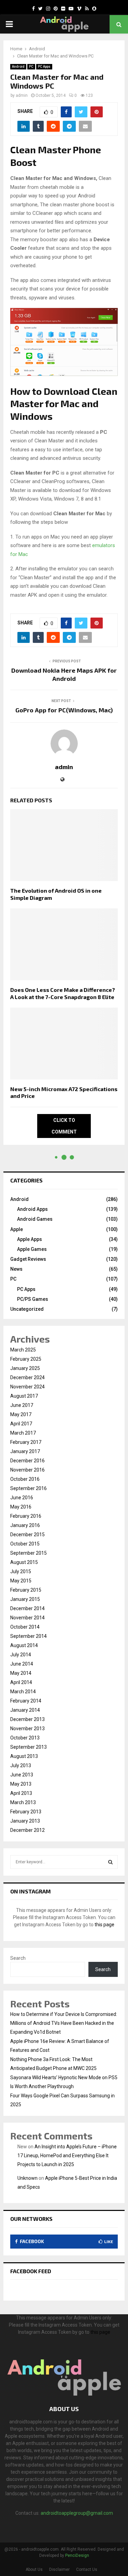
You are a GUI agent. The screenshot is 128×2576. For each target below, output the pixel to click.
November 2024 (27, 1387)
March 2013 (23, 1802)
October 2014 (25, 1627)
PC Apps (44, 67)
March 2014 (23, 1692)
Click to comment (64, 1126)
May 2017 (21, 1414)
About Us (34, 2569)
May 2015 (21, 1581)
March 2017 (23, 1433)
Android (18, 67)
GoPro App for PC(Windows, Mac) (64, 710)
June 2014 (22, 1664)
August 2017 (24, 1396)
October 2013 (25, 1738)
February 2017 (26, 1442)
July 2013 (21, 1765)
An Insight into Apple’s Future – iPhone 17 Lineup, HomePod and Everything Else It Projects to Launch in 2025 (67, 2156)
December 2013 (27, 1719)
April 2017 (21, 1424)
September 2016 (29, 1488)
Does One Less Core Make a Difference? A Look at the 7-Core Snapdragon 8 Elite (63, 993)
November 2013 (27, 1729)
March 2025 (23, 1350)
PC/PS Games (33, 1299)
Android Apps (32, 1209)
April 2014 (21, 1682)
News (16, 1269)
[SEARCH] (110, 1862)
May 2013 (21, 1784)
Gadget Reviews (28, 1259)
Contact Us (87, 2569)
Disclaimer (59, 2569)
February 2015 (26, 1590)
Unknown (27, 2178)
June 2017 (22, 1405)
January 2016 (25, 1525)
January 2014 (25, 1710)
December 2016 (27, 1461)
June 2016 (22, 1498)
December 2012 (27, 1830)
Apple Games (32, 1249)
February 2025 (26, 1359)
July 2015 (21, 1571)
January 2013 (25, 1821)
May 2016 (21, 1507)
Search (18, 1958)
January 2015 (25, 1599)
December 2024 (27, 1377)
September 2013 (29, 1747)
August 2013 (24, 1756)
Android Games (35, 1219)
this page (104, 1925)
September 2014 (29, 1636)
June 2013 (22, 1775)
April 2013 (21, 1793)
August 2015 (24, 1562)
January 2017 (25, 1451)
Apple (17, 1229)
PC (31, 67)
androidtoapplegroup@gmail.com (77, 2513)
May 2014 (21, 1673)
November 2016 (27, 1470)
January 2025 (25, 1368)
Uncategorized (27, 1309)
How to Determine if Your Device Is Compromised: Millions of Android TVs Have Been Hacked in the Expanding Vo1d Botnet (64, 2023)
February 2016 (26, 1516)
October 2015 (25, 1544)
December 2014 (27, 1608)
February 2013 (26, 1812)
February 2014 (26, 1701)
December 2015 (27, 1535)
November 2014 (27, 1618)
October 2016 (25, 1479)
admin (22, 95)
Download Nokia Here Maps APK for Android (64, 674)
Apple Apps (30, 1239)
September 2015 (29, 1553)
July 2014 (21, 1655)
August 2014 (24, 1645)
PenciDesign (77, 2555)
